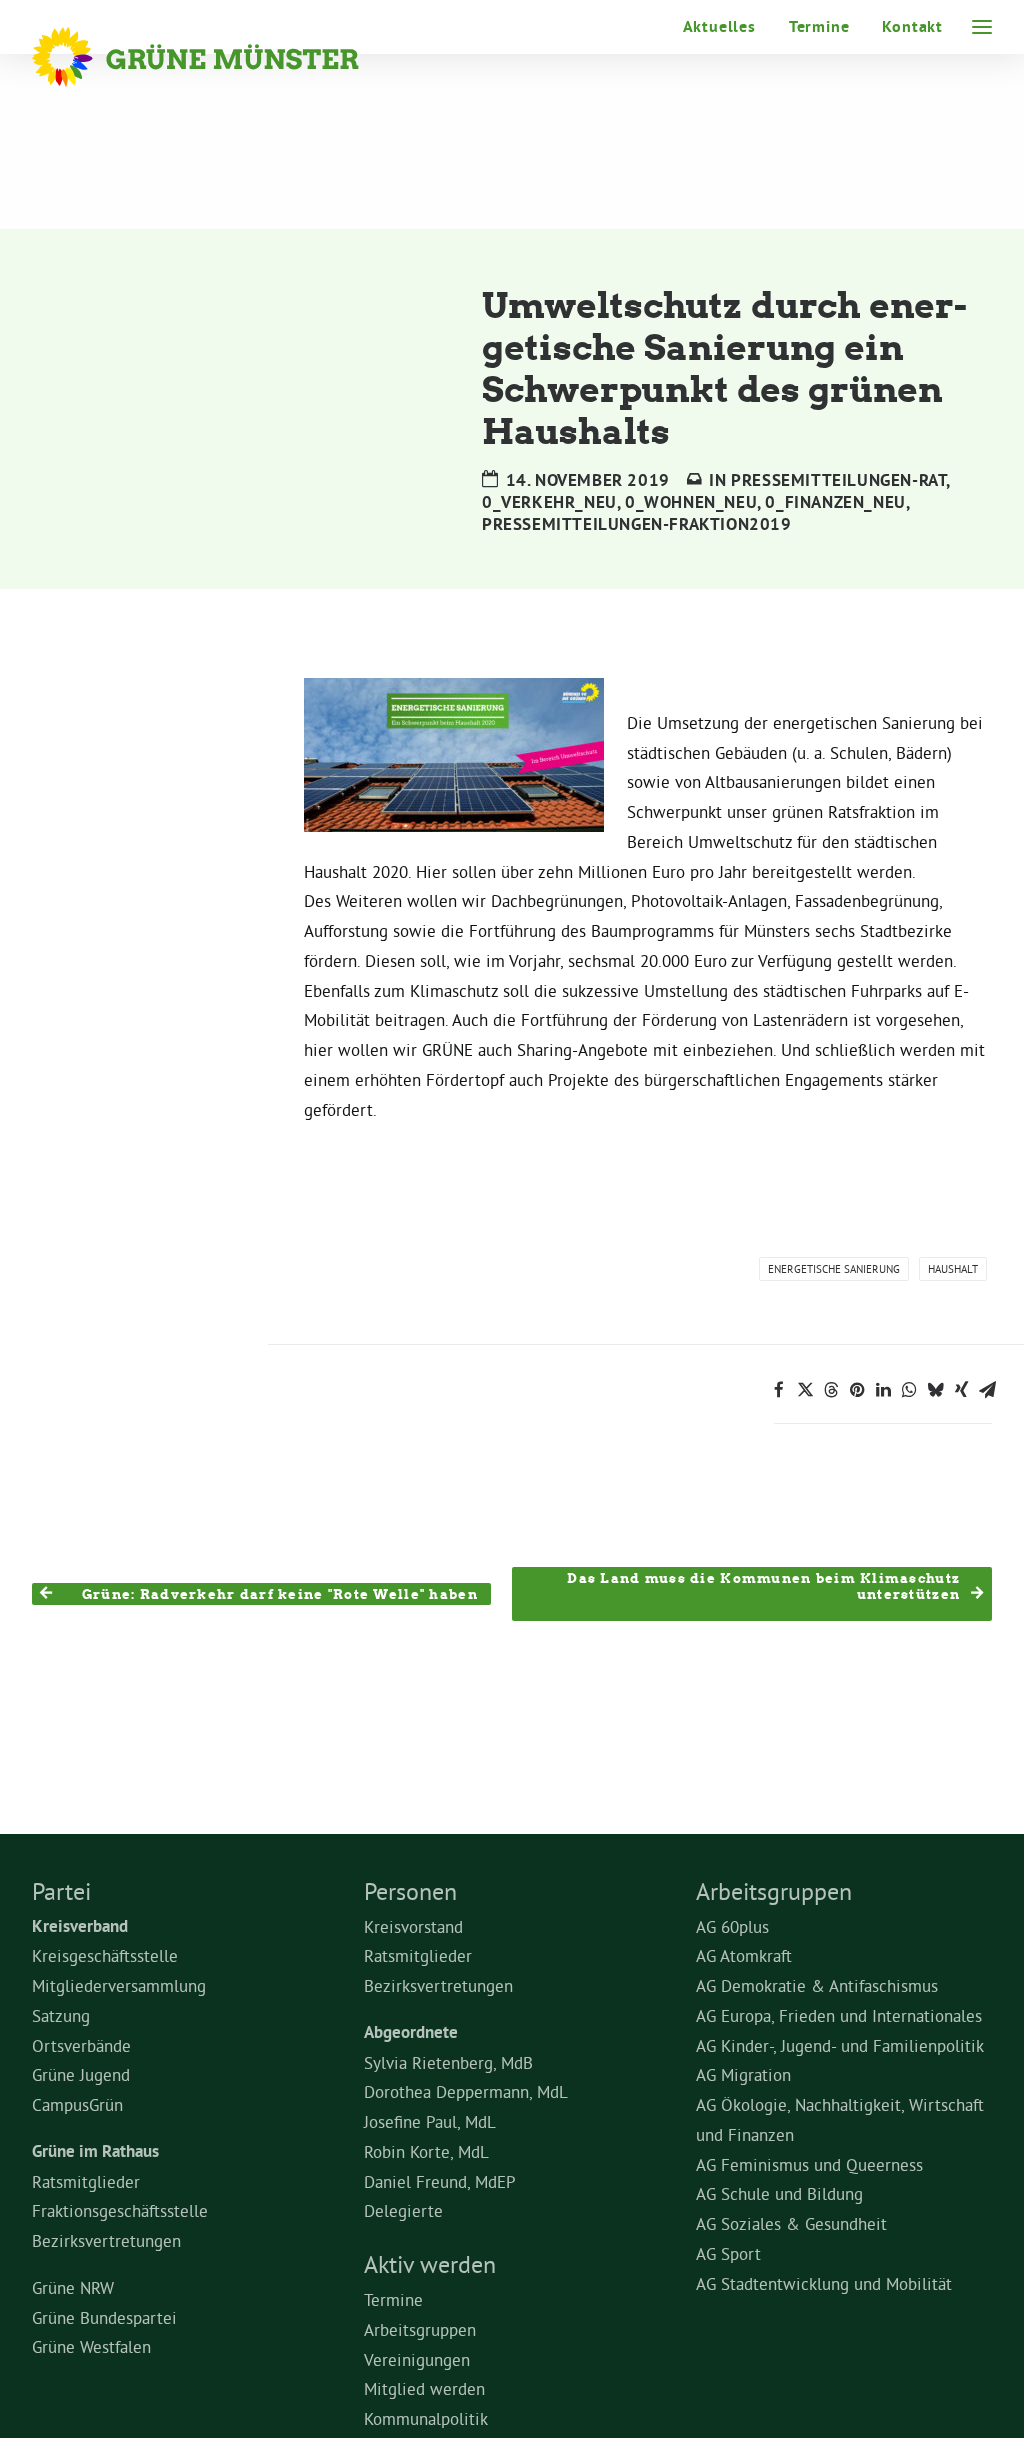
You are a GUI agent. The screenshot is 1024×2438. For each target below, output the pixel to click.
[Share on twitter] (805, 1390)
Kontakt (912, 26)
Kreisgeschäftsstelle (105, 1955)
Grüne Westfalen (91, 2346)
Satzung (61, 2015)
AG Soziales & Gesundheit (791, 2223)
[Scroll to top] (984, 2393)
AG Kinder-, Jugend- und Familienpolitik (840, 2045)
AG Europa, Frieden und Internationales (839, 2015)
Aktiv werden (430, 2264)
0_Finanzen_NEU (835, 502)
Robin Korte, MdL (426, 2151)
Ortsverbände (81, 2045)
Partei (61, 1891)
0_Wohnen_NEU (691, 502)
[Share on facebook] (779, 1390)
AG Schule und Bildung (779, 2193)
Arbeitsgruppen (420, 2329)
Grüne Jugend (81, 2074)
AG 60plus (732, 1926)
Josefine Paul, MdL (430, 2121)
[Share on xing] (961, 1390)
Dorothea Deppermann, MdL (466, 2091)
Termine (819, 26)
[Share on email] (987, 1390)
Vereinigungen (417, 2359)
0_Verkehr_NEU (549, 502)
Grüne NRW (73, 2287)
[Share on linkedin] (883, 1390)
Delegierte (403, 2210)
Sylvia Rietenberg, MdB (448, 2062)
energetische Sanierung (834, 1269)
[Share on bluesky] (935, 1390)
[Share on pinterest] (857, 1390)
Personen (410, 1891)
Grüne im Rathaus (95, 2151)
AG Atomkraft (744, 1955)
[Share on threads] (831, 1390)
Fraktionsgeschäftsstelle (120, 2210)
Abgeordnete (411, 2032)
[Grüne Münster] (222, 57)
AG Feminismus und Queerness (809, 2164)
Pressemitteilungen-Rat (838, 480)
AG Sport (728, 2253)
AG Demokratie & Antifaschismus (817, 1985)
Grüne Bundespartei (104, 2317)
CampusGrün (77, 2104)
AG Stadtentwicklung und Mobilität (824, 2283)
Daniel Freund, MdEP (440, 2181)
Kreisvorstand (413, 1926)
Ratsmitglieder (86, 2181)
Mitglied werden (424, 2388)
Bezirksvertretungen (106, 2240)
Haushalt (953, 1269)
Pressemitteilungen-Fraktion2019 (637, 524)
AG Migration (743, 2074)
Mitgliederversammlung (119, 1985)
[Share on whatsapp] (909, 1390)
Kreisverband (80, 1926)
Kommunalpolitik (426, 2418)
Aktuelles (719, 26)
